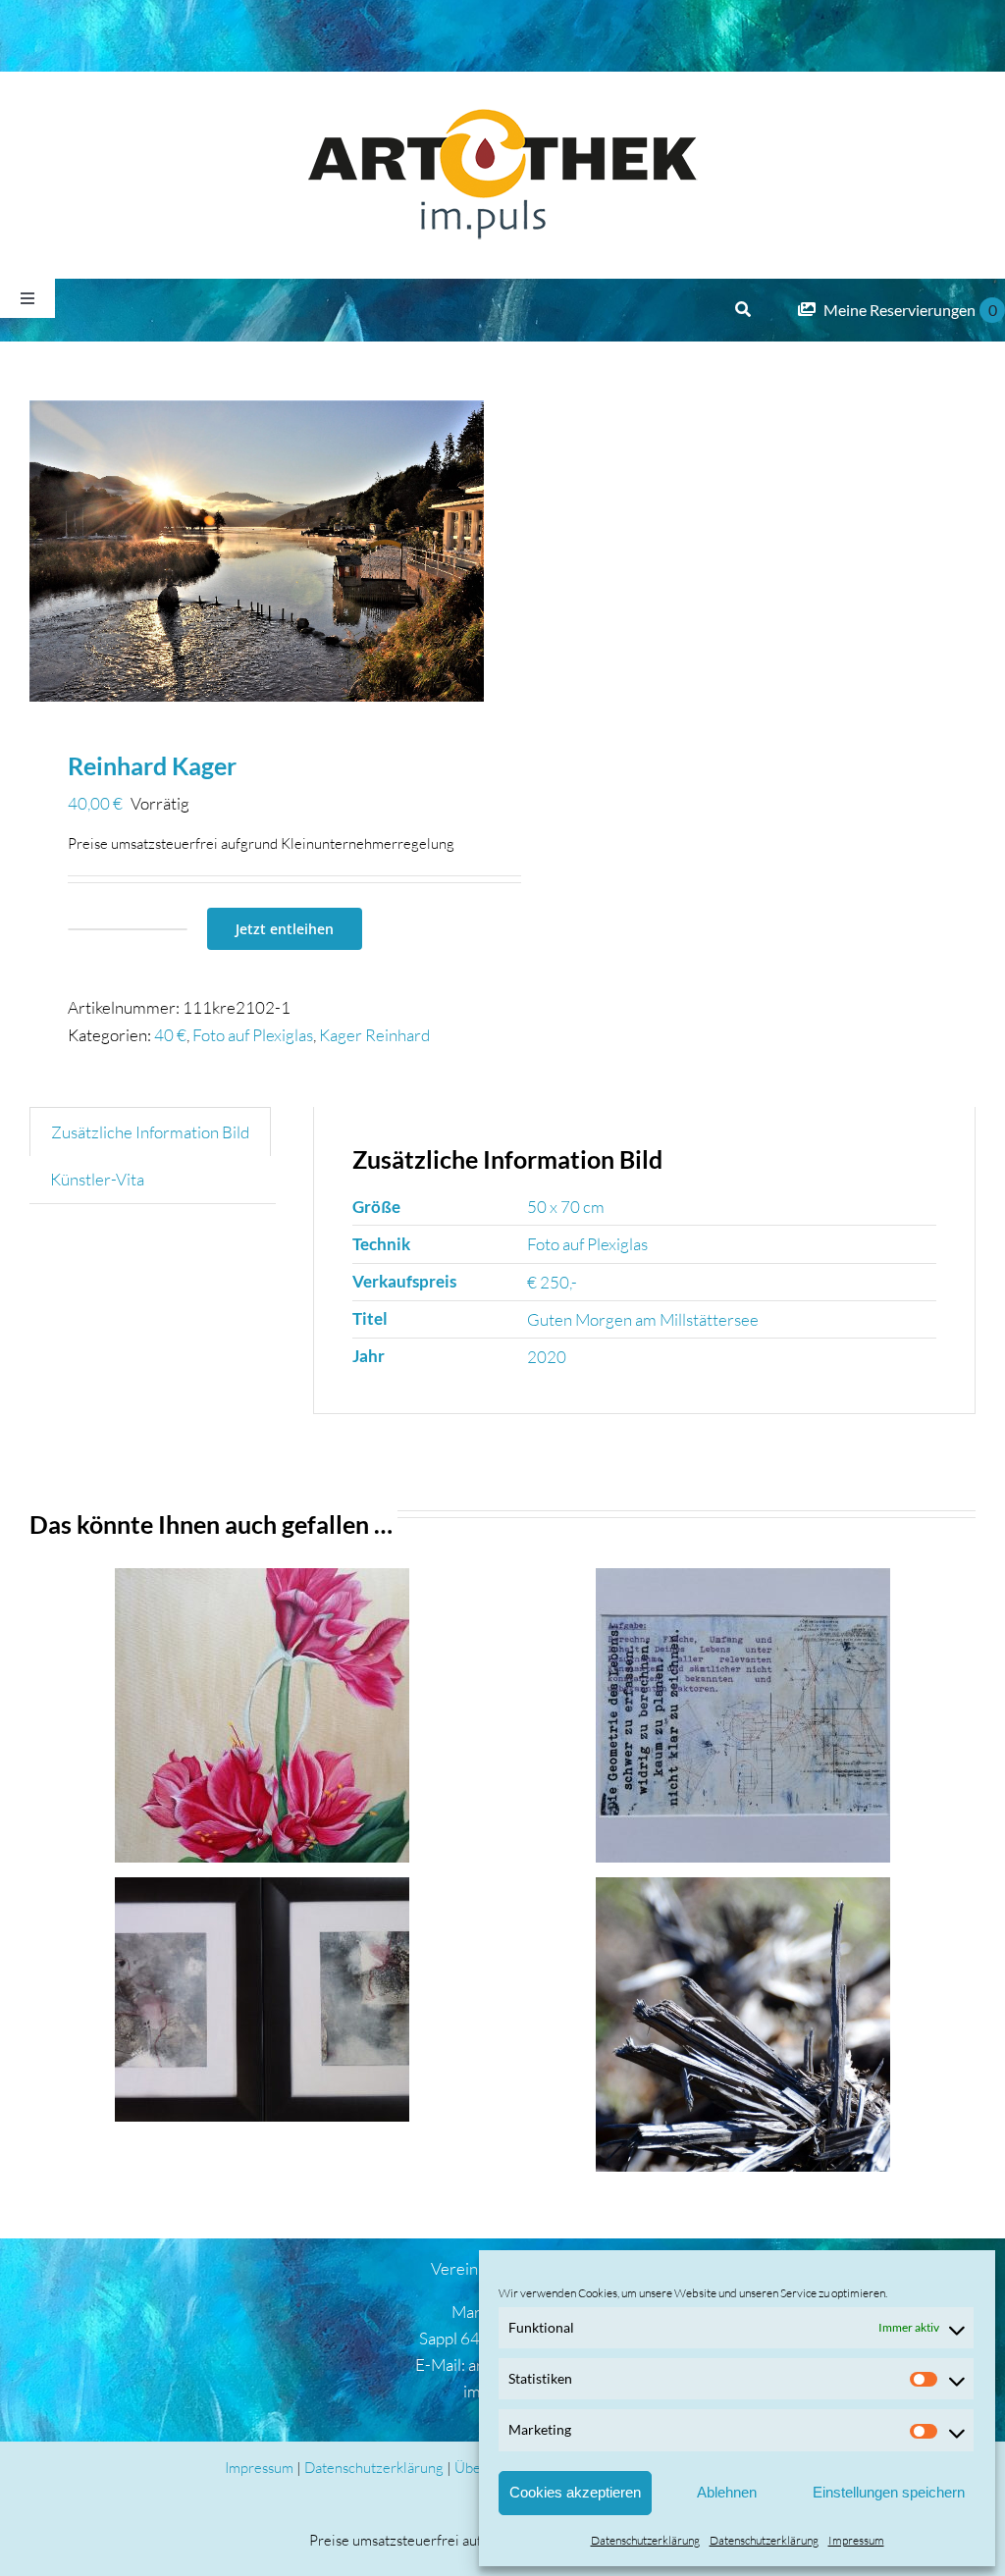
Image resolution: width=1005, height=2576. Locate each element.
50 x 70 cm (566, 1207)
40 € (170, 1035)
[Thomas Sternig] (743, 1715)
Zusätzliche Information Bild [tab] (150, 1132)
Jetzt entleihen (285, 929)
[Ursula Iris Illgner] (263, 1715)
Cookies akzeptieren (575, 2492)
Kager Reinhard (374, 1035)
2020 (547, 1357)
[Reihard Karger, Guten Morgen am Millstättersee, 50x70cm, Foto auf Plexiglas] (257, 551)
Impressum (856, 2540)
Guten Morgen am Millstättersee (643, 1319)
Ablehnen (727, 2492)
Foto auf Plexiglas (253, 1035)
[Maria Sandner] (263, 1999)
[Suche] (743, 310)
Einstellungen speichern (889, 2492)
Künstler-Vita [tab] (97, 1179)
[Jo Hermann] (743, 2024)
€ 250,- (552, 1282)
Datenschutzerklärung (645, 2540)
